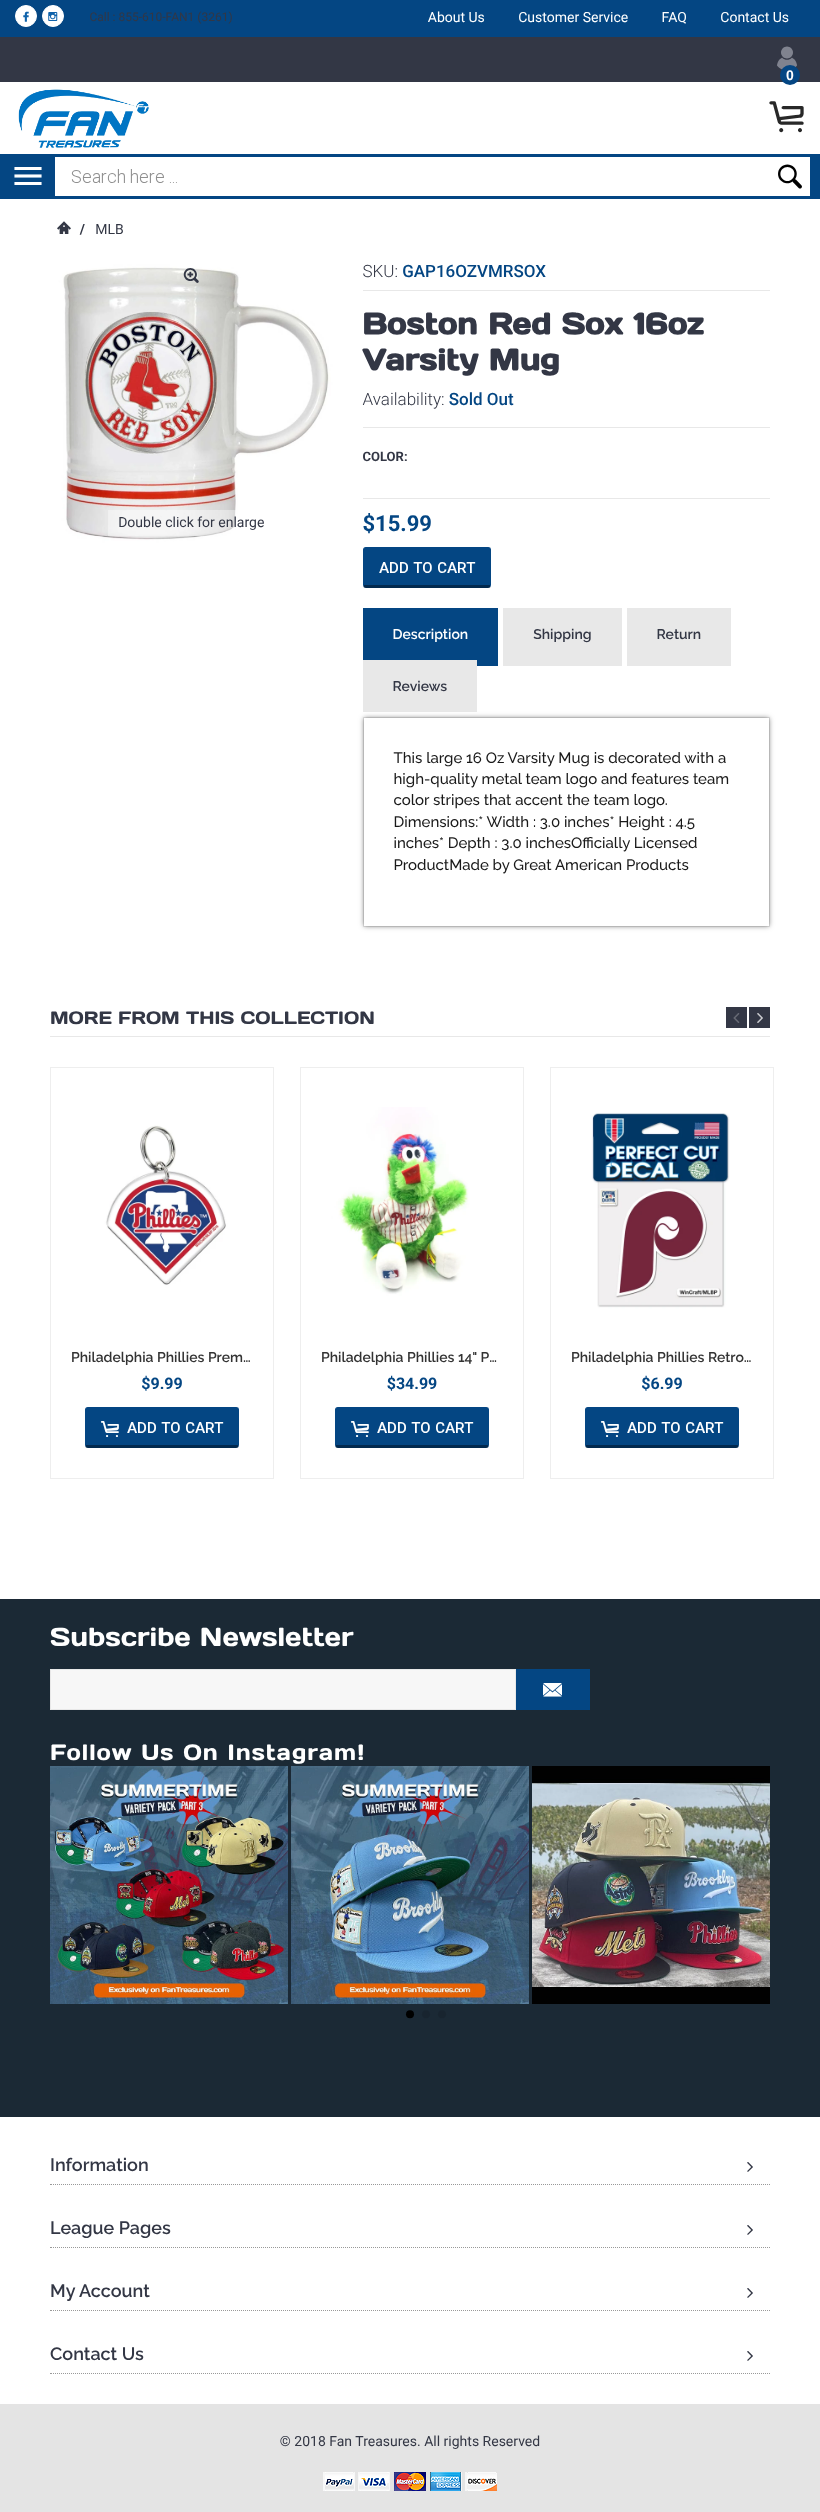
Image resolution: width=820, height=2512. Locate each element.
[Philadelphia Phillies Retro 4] (662, 1208)
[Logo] (84, 118)
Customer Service (573, 18)
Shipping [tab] (562, 635)
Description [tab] (431, 635)
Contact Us (754, 18)
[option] (162, 1273)
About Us (456, 18)
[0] (789, 118)
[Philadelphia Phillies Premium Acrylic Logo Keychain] (162, 1208)
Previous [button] (736, 1017)
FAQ (674, 18)
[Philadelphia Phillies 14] (412, 1208)
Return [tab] (679, 635)
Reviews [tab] (420, 687)
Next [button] (759, 1017)
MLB (109, 230)
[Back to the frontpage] (63, 230)
